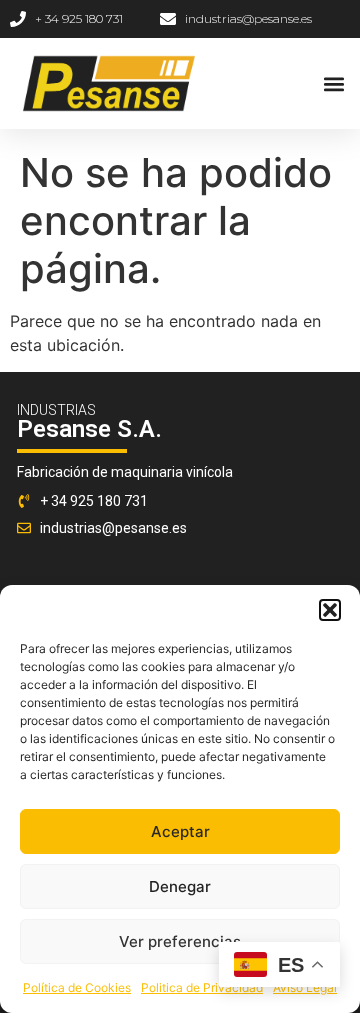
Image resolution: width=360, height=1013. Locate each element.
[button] (330, 610)
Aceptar (180, 831)
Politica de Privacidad (202, 987)
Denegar (180, 886)
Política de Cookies (77, 987)
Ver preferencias (180, 941)
